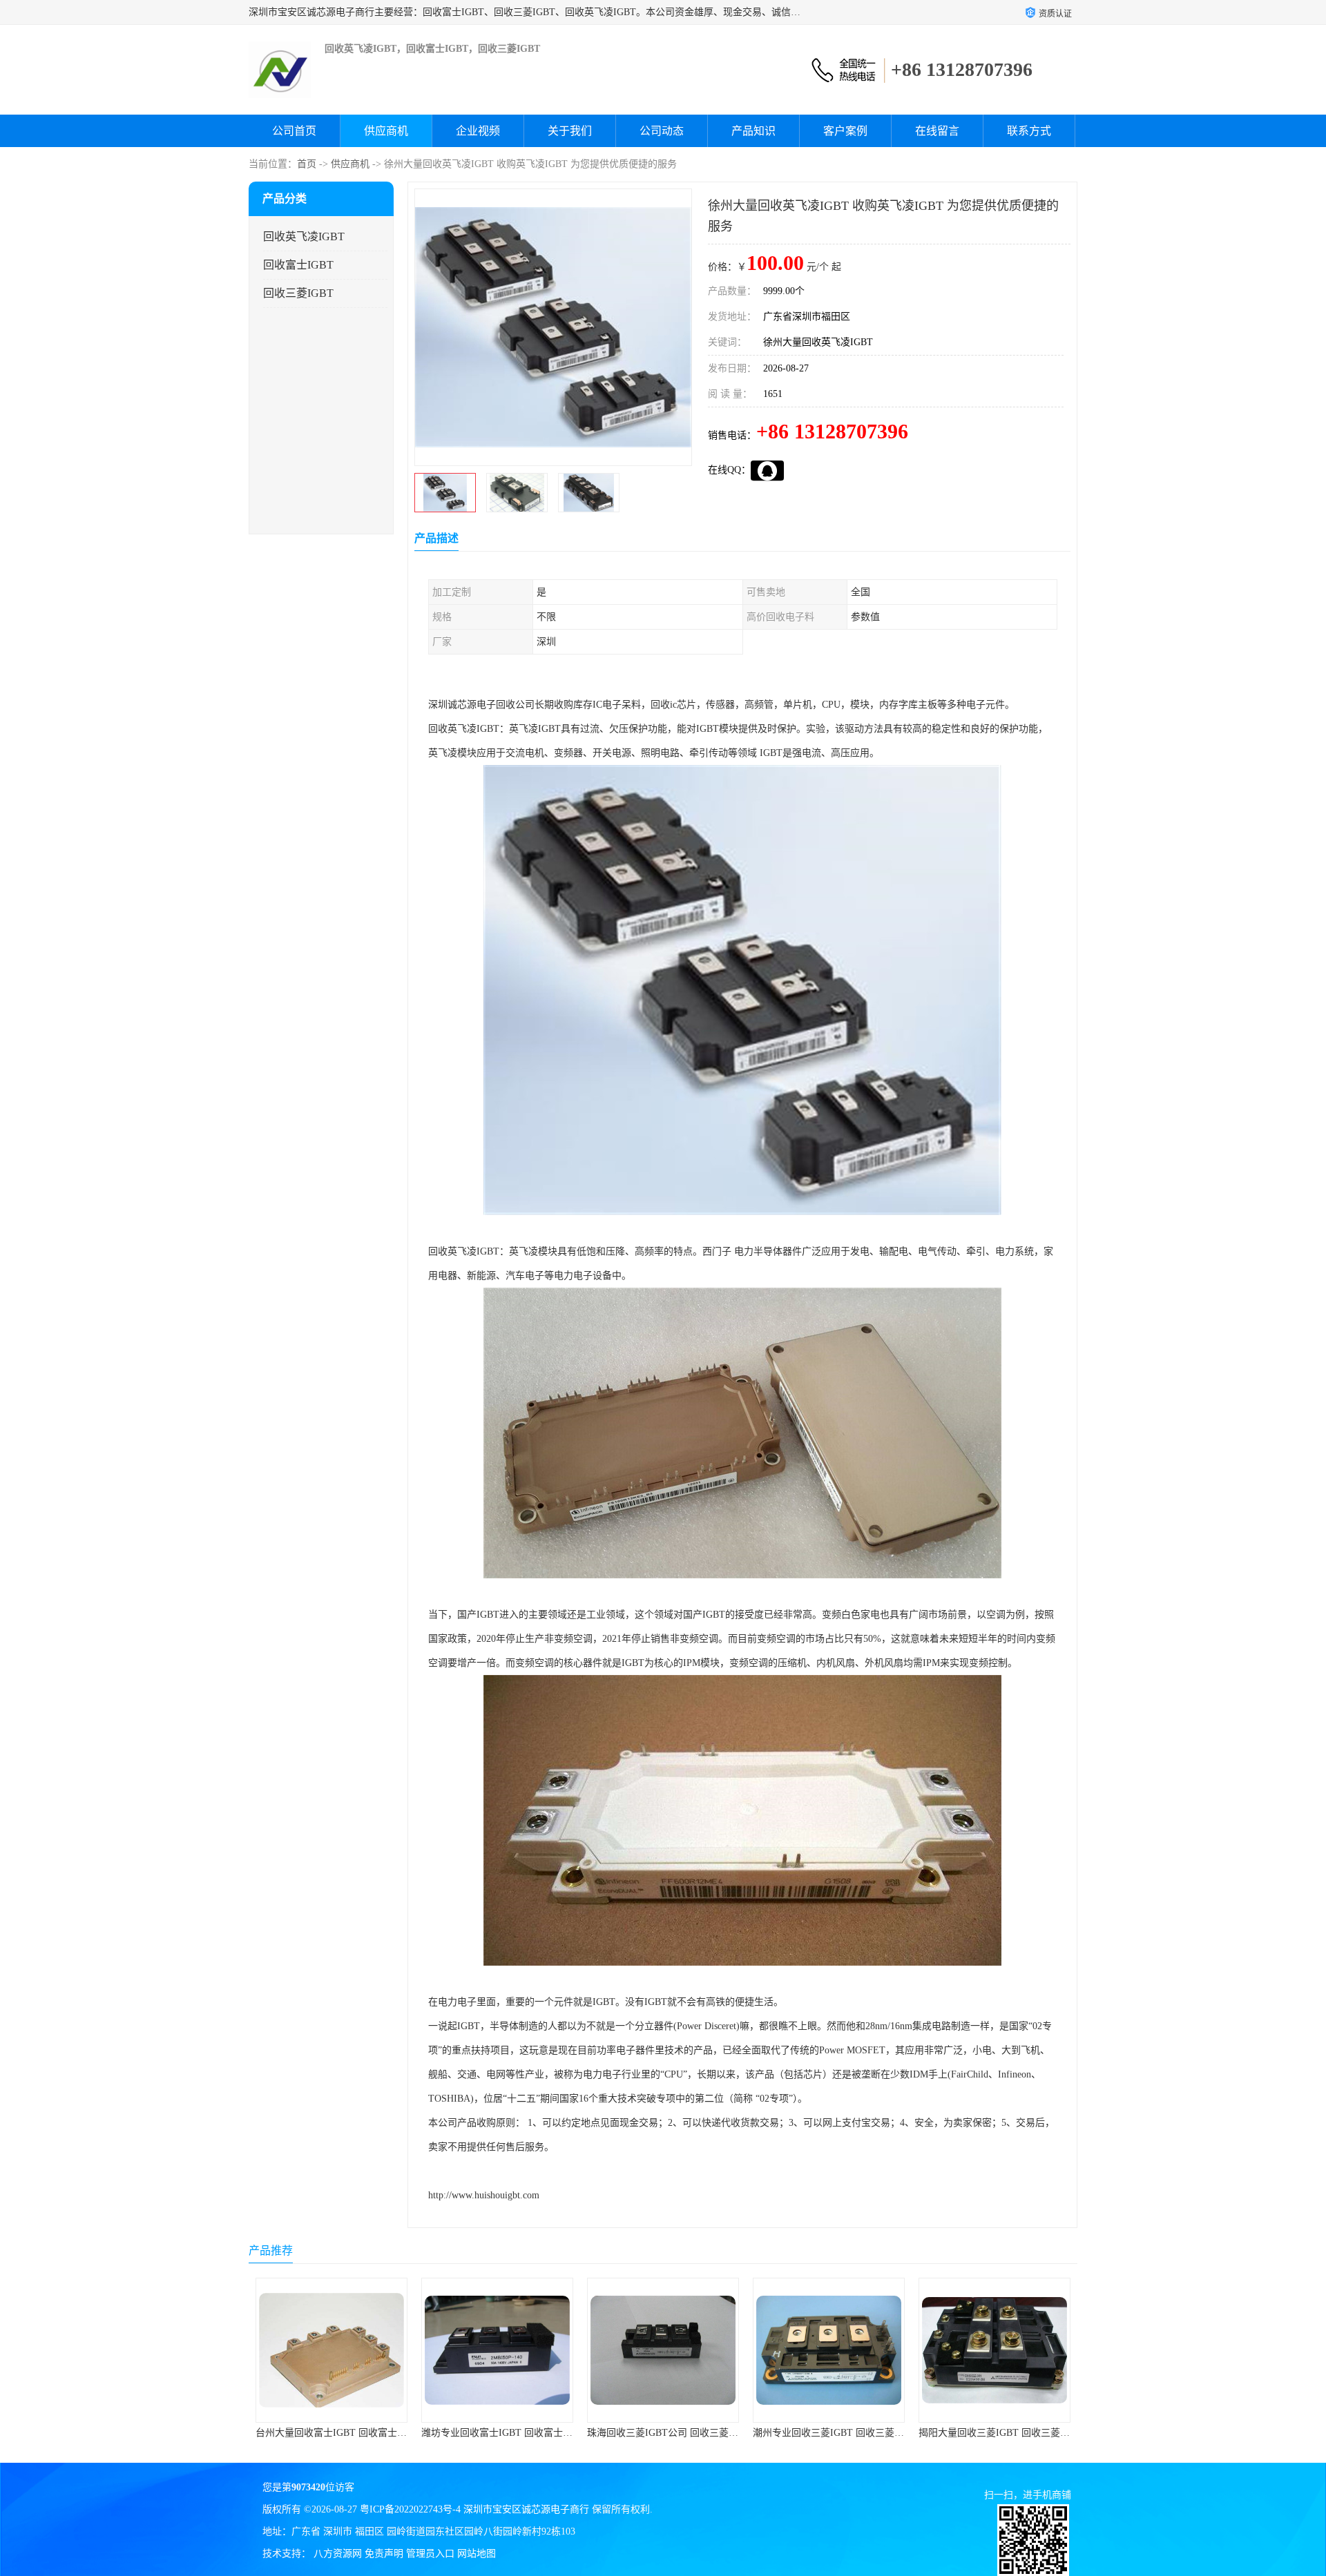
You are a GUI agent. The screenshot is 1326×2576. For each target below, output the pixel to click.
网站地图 (477, 2554)
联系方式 (1029, 131)
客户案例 (845, 131)
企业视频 (478, 131)
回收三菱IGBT (298, 293)
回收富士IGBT (298, 265)
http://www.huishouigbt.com (484, 2195)
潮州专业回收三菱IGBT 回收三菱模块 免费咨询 (688, 2433)
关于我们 (570, 131)
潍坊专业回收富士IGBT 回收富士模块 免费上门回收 (366, 2433)
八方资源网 (338, 2554)
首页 (307, 164)
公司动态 (662, 131)
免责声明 (384, 2554)
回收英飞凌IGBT (304, 236)
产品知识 (753, 131)
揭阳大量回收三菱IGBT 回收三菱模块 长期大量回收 (864, 2433)
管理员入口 (430, 2554)
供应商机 (386, 131)
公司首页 (294, 131)
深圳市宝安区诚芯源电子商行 (526, 2509)
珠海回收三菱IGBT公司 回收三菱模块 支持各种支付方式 (542, 2433)
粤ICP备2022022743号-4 (410, 2509)
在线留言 (937, 131)
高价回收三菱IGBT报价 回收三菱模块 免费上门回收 (1029, 2433)
